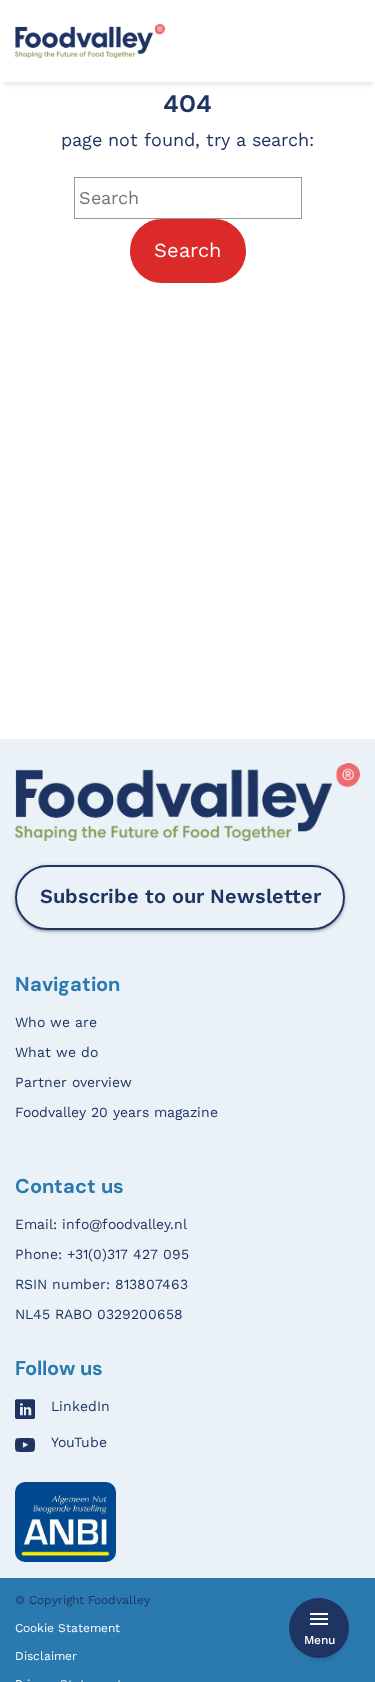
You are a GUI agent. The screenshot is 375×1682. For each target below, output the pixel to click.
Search (187, 250)
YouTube (79, 1442)
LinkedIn (80, 1406)
